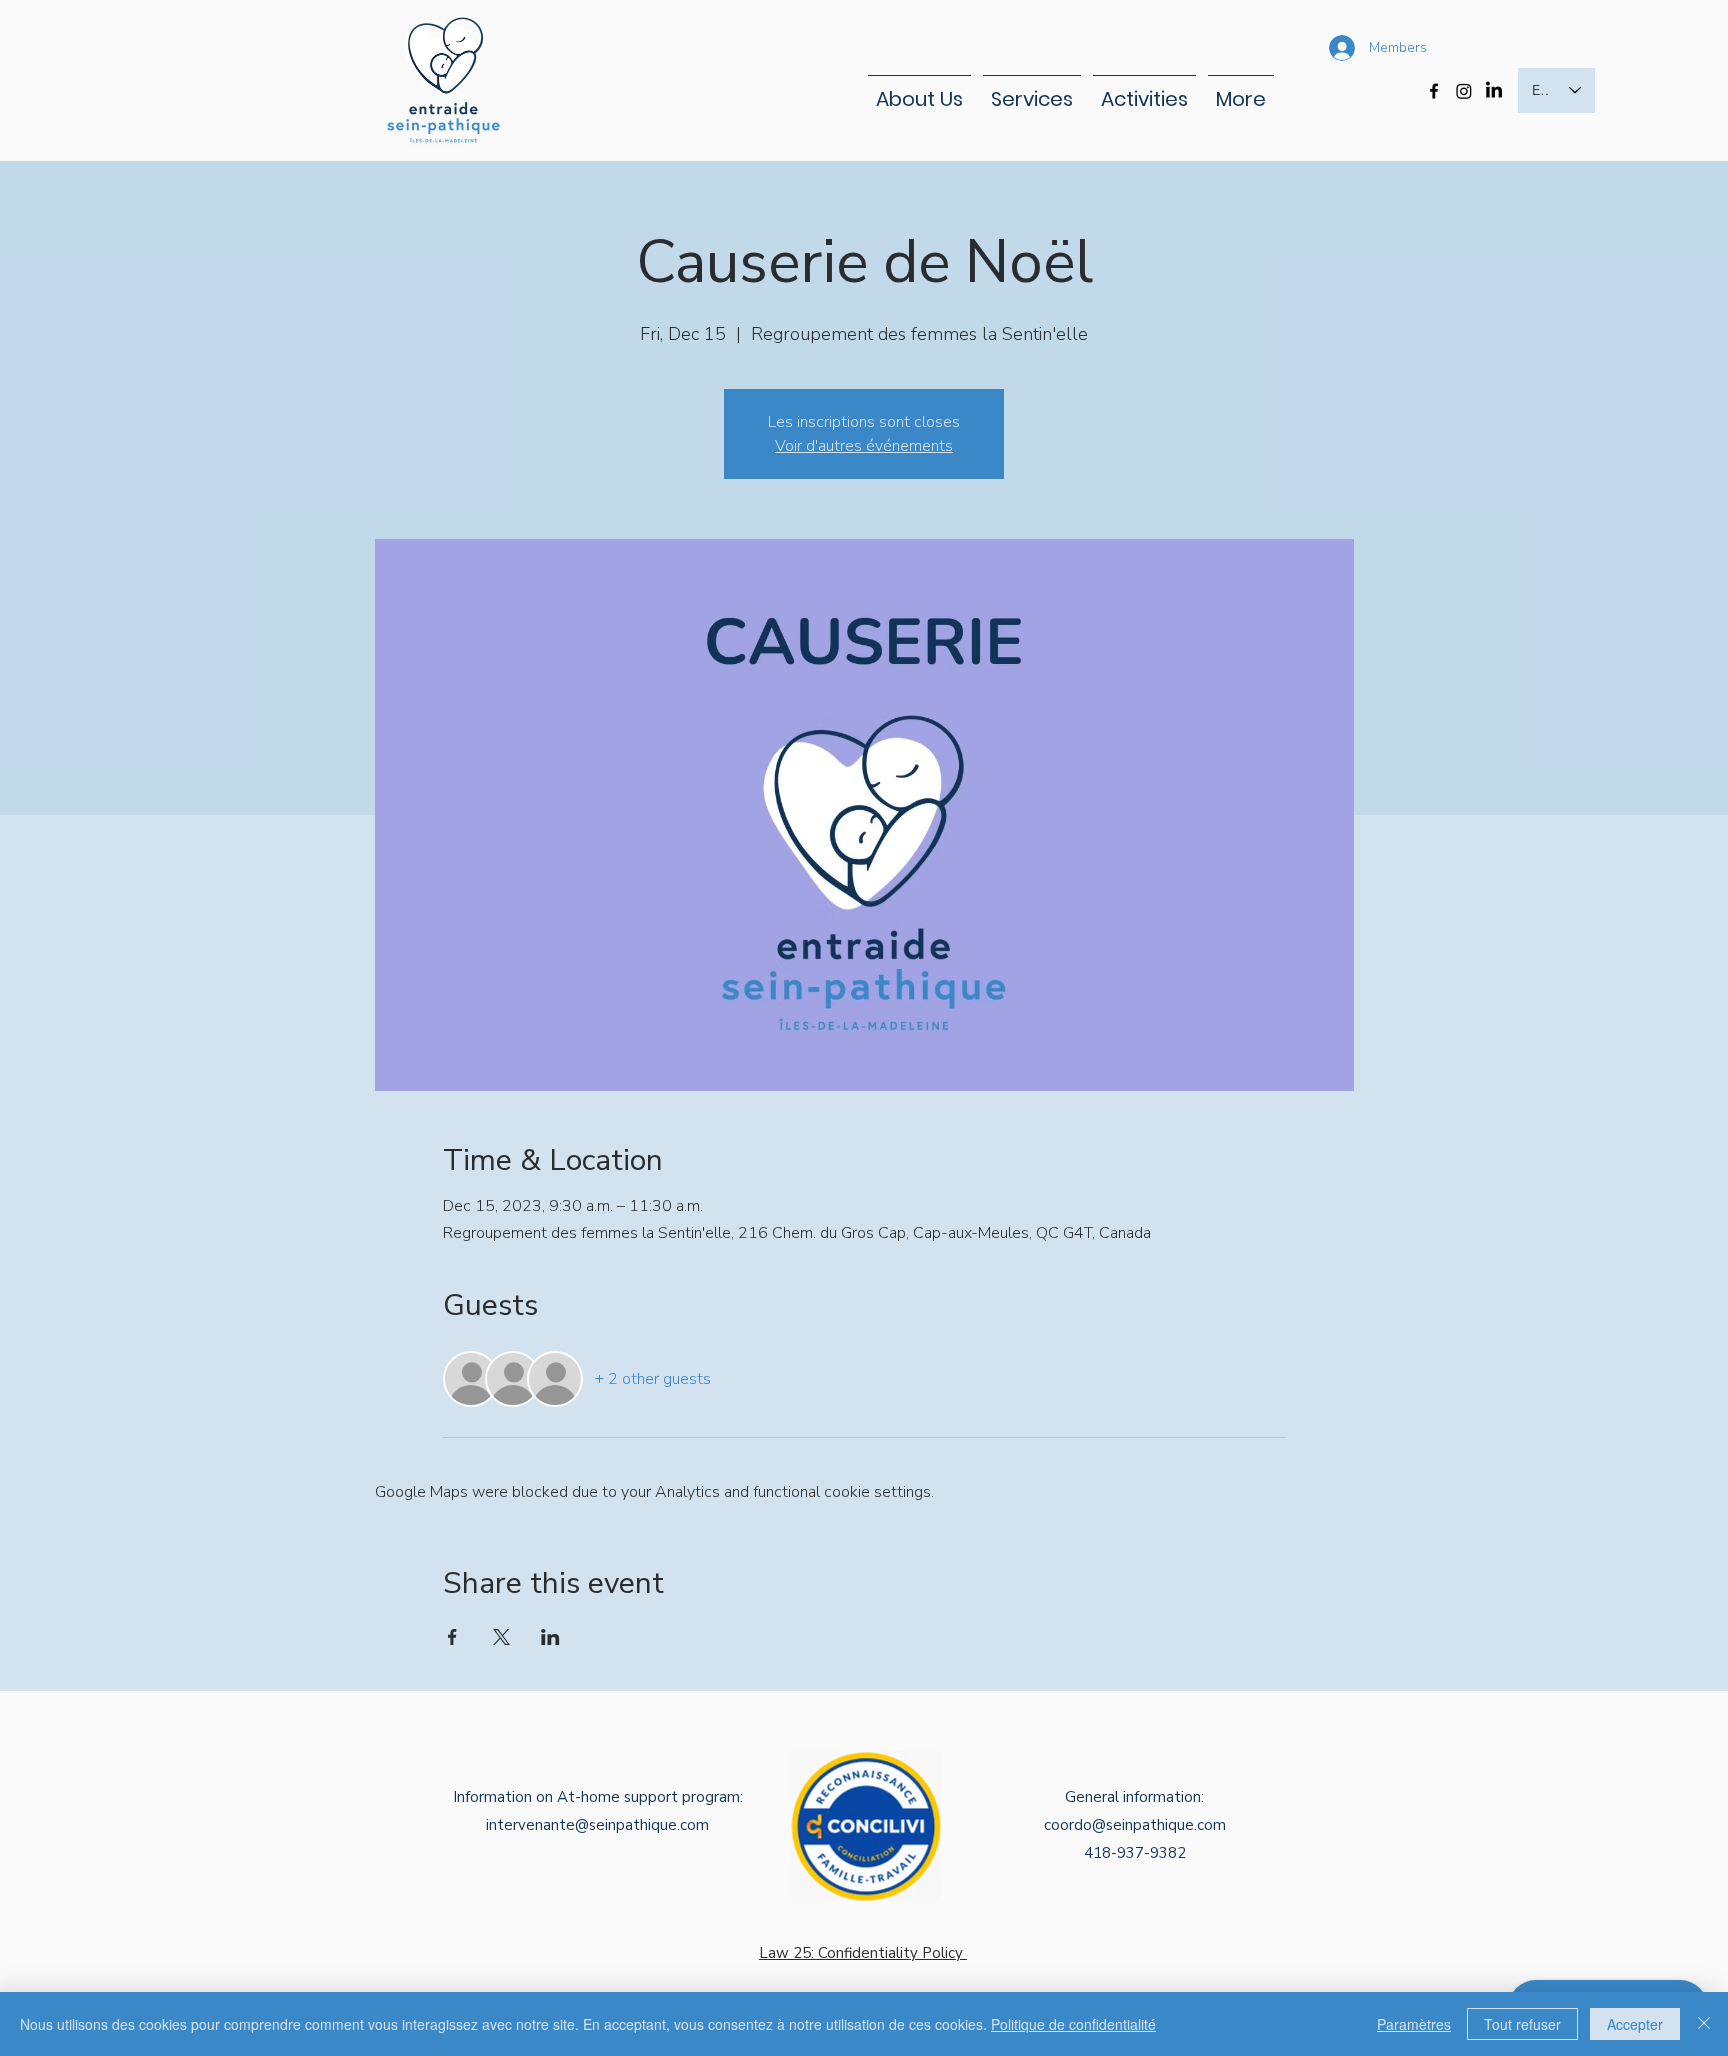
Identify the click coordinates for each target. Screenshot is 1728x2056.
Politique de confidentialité (1073, 2024)
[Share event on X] (501, 1637)
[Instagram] (1464, 91)
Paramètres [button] (1414, 2024)
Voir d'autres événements (864, 446)
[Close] (1704, 2024)
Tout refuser (1522, 2024)
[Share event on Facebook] (452, 1637)
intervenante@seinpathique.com (597, 1825)
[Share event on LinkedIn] (550, 1637)
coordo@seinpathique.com (1135, 1825)
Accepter (1635, 2024)
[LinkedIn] (1494, 91)
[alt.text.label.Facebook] (1434, 91)
